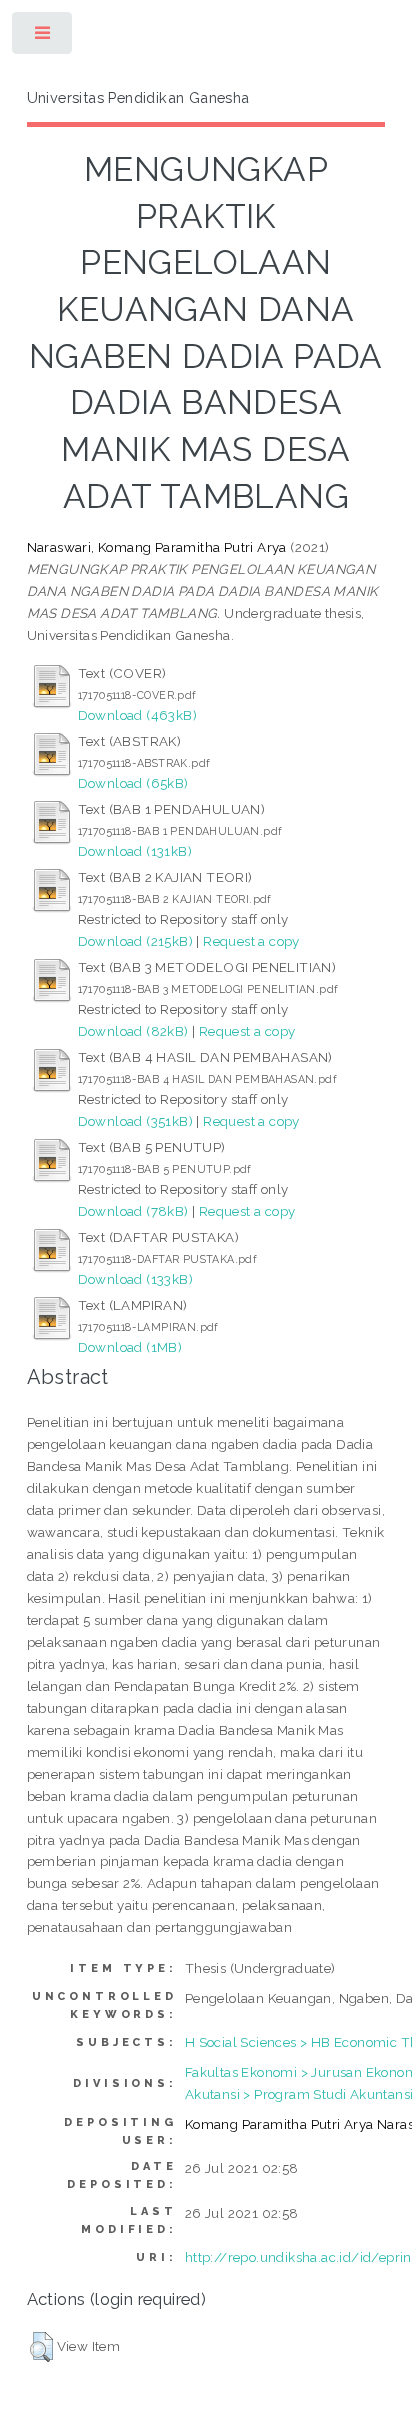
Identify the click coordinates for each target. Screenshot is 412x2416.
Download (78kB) (133, 1211)
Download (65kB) (133, 783)
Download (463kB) (137, 715)
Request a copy (251, 941)
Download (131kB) (135, 851)
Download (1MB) (130, 1347)
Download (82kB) (133, 1031)
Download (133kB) (135, 1279)
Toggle (43, 37)
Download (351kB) (135, 1121)
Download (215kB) (135, 941)
